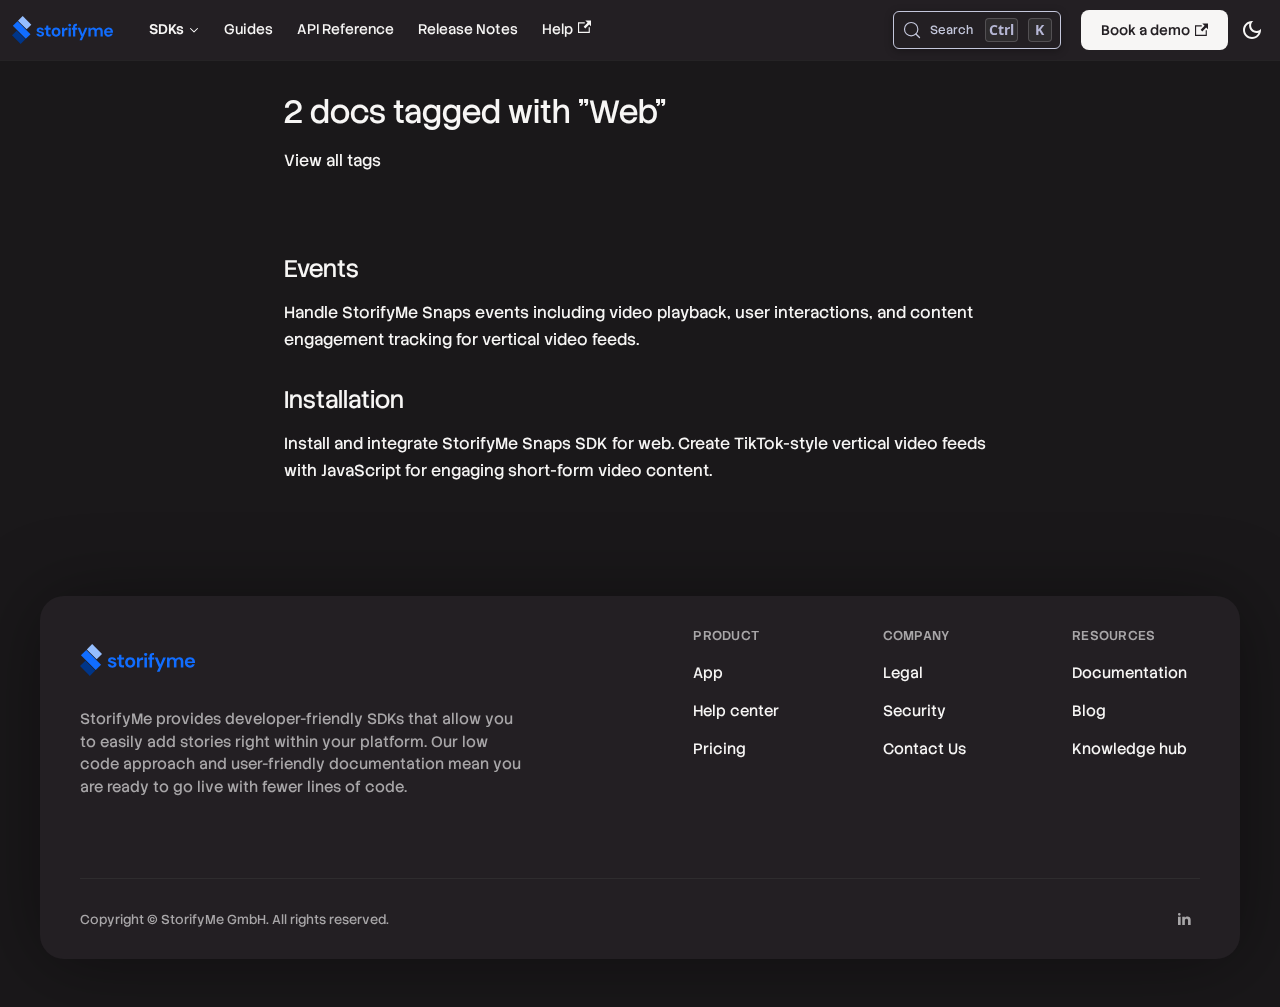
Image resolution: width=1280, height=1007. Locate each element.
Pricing (719, 749)
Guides (248, 29)
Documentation (1129, 673)
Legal (903, 673)
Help (557, 29)
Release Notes (468, 29)
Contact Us (924, 749)
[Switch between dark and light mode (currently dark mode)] (1252, 30)
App (708, 673)
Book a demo (1145, 30)
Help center (736, 711)
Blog (1089, 711)
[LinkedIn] (1184, 919)
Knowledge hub (1129, 749)
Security (914, 711)
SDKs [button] (166, 29)
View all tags (332, 160)
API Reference (345, 29)
